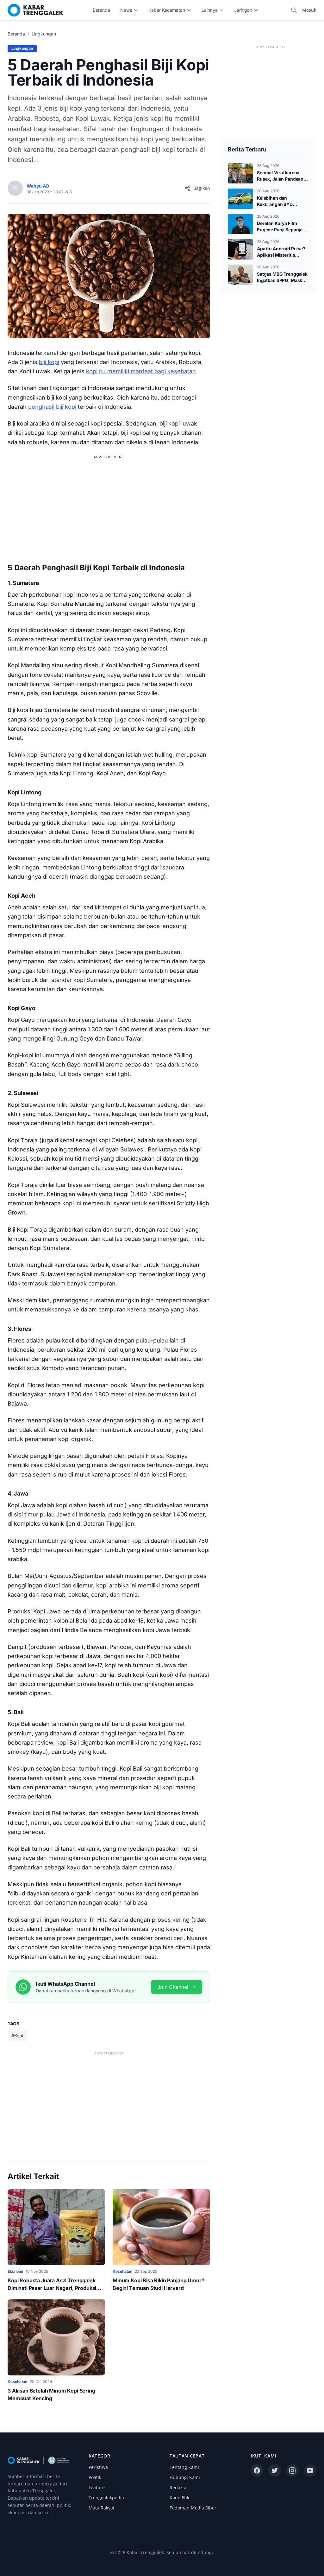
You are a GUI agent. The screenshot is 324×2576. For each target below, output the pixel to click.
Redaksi (178, 2487)
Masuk (309, 10)
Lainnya (210, 10)
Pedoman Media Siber (193, 2508)
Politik (95, 2477)
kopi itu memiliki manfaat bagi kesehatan (141, 371)
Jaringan (243, 10)
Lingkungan (44, 34)
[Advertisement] (109, 505)
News (126, 10)
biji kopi (49, 362)
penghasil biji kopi (52, 407)
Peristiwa (98, 2467)
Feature (97, 2487)
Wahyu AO (38, 186)
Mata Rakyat (102, 2508)
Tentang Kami (184, 2467)
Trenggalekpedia (106, 2498)
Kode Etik (179, 2498)
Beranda (101, 10)
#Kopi (17, 2036)
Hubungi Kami (185, 2477)
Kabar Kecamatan (167, 10)
